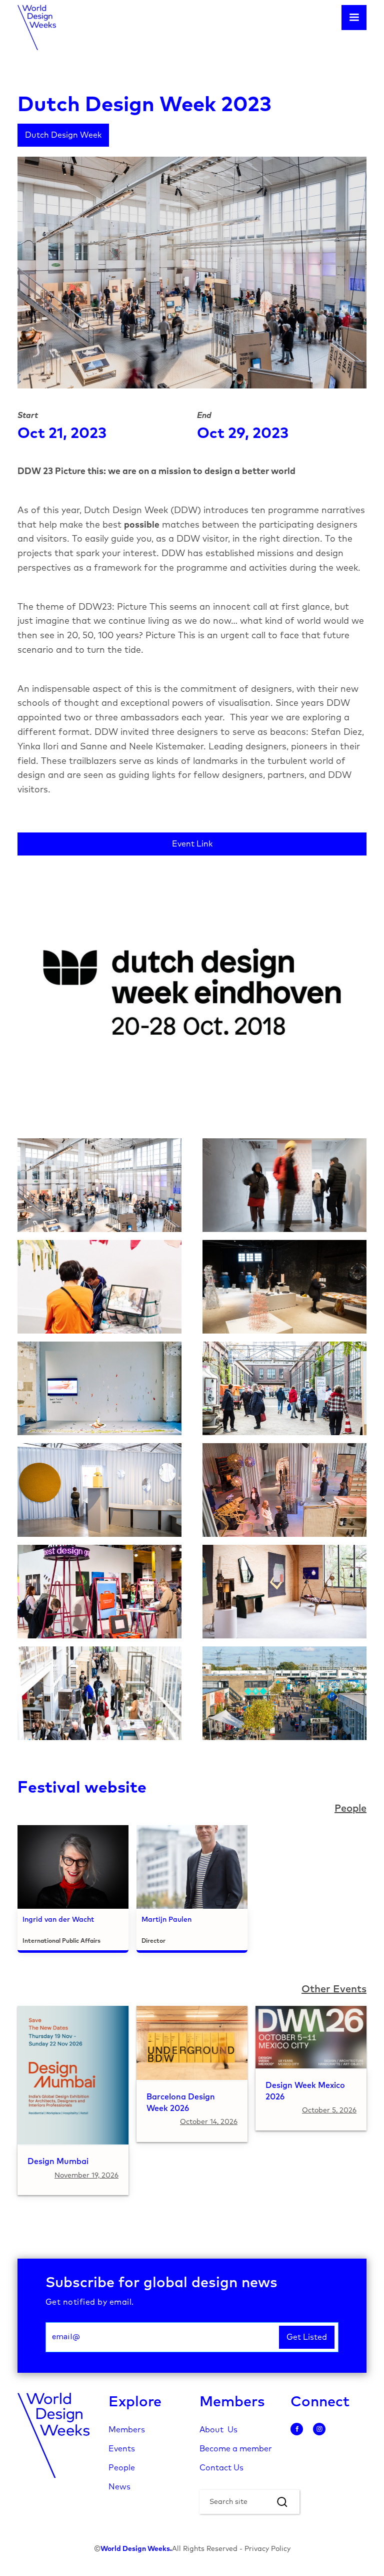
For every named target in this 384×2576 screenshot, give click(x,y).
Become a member (236, 2449)
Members (127, 2430)
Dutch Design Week (63, 135)
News (119, 2487)
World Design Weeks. (136, 2549)
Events (122, 2449)
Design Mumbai (58, 2162)
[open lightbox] (99, 1185)
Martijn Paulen (166, 1920)
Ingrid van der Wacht (58, 1920)
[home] (37, 28)
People (122, 2468)
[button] (354, 18)
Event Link (192, 844)
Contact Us (221, 2468)
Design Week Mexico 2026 (305, 2091)
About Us (218, 2430)
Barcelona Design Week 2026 (181, 2103)
